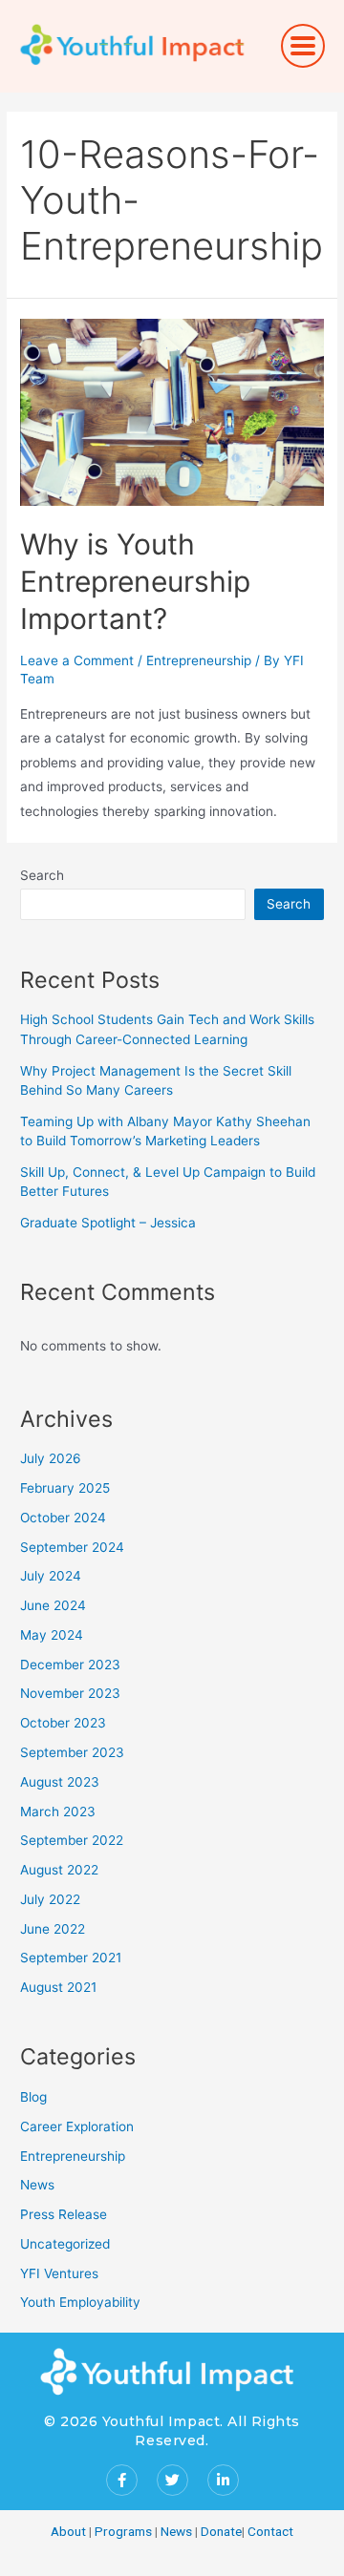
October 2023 (63, 1723)
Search (42, 875)
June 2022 (53, 1929)
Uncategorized (65, 2244)
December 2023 (70, 1665)
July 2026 (51, 1458)
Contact (270, 2531)
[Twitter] (172, 2480)
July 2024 (51, 1576)
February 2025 (65, 1488)
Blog (33, 2097)
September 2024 (72, 1547)
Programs (123, 2531)
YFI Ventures (59, 2273)
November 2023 (70, 1693)
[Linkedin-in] (223, 2480)
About (68, 2531)
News (37, 2185)
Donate (221, 2531)
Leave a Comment (77, 660)
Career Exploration (77, 2126)
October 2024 (63, 1518)
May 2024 (52, 1635)
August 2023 (60, 1782)
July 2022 (50, 1899)
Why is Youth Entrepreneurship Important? (135, 581)
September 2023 (72, 1752)
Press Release (64, 2214)
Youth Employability (80, 2302)
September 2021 (71, 1958)
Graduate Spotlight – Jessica (108, 1223)
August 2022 (59, 1870)
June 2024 (53, 1605)
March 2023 (58, 1812)
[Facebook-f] (122, 2480)
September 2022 (72, 1840)
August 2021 (58, 1987)
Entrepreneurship (199, 660)
